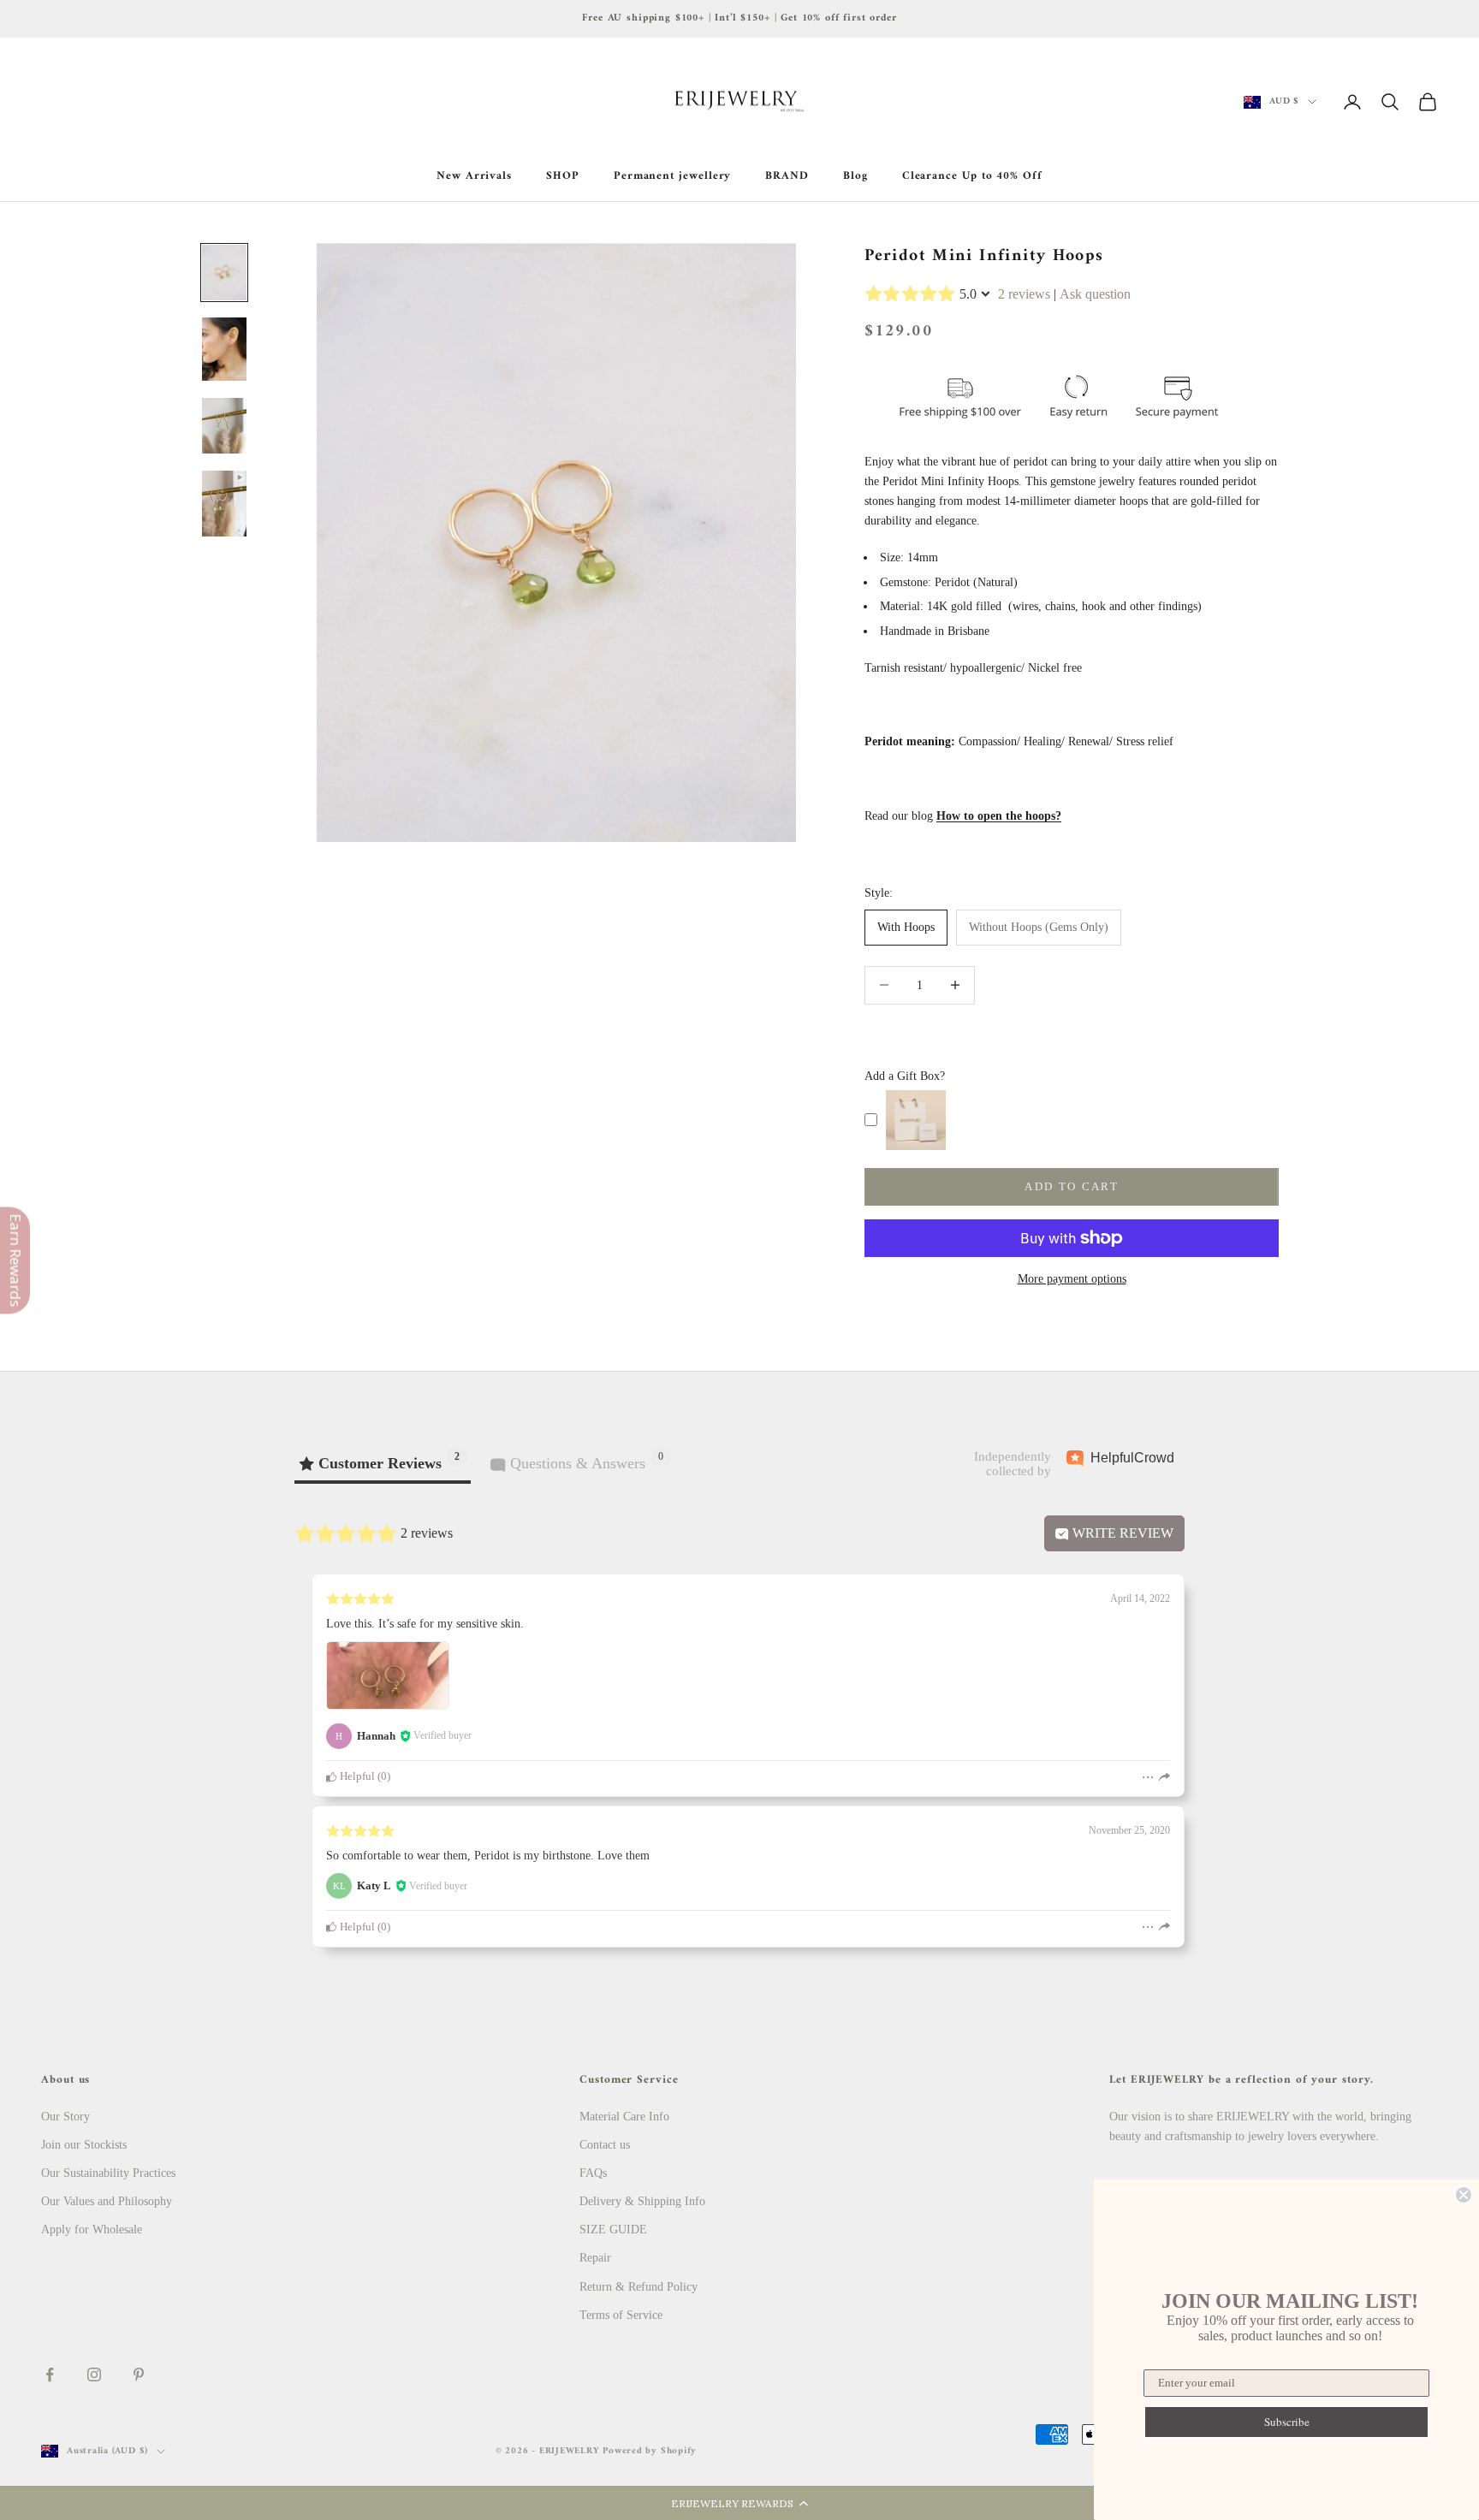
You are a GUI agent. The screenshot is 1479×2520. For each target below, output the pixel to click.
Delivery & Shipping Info (642, 2201)
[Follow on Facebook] (50, 2375)
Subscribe (1287, 2422)
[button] (739, 2503)
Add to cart (1072, 1186)
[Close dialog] (1464, 2195)
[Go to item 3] (224, 426)
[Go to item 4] (224, 504)
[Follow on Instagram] (94, 2375)
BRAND (787, 176)
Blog (855, 176)
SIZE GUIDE (613, 2229)
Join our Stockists (84, 2145)
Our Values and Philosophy (107, 2201)
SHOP (563, 176)
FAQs (593, 2173)
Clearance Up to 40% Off (972, 176)
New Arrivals (474, 176)
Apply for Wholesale (92, 2229)
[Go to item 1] (224, 273)
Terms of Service (621, 2315)
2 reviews (1024, 294)
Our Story (65, 2117)
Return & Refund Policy (639, 2287)
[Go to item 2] (224, 349)
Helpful (356, 1776)
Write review (1121, 1533)
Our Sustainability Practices (108, 2173)
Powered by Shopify (650, 2451)
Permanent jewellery (673, 176)
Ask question (1095, 294)
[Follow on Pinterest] (139, 2375)
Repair (595, 2258)
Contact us (605, 2145)
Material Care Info (624, 2117)
